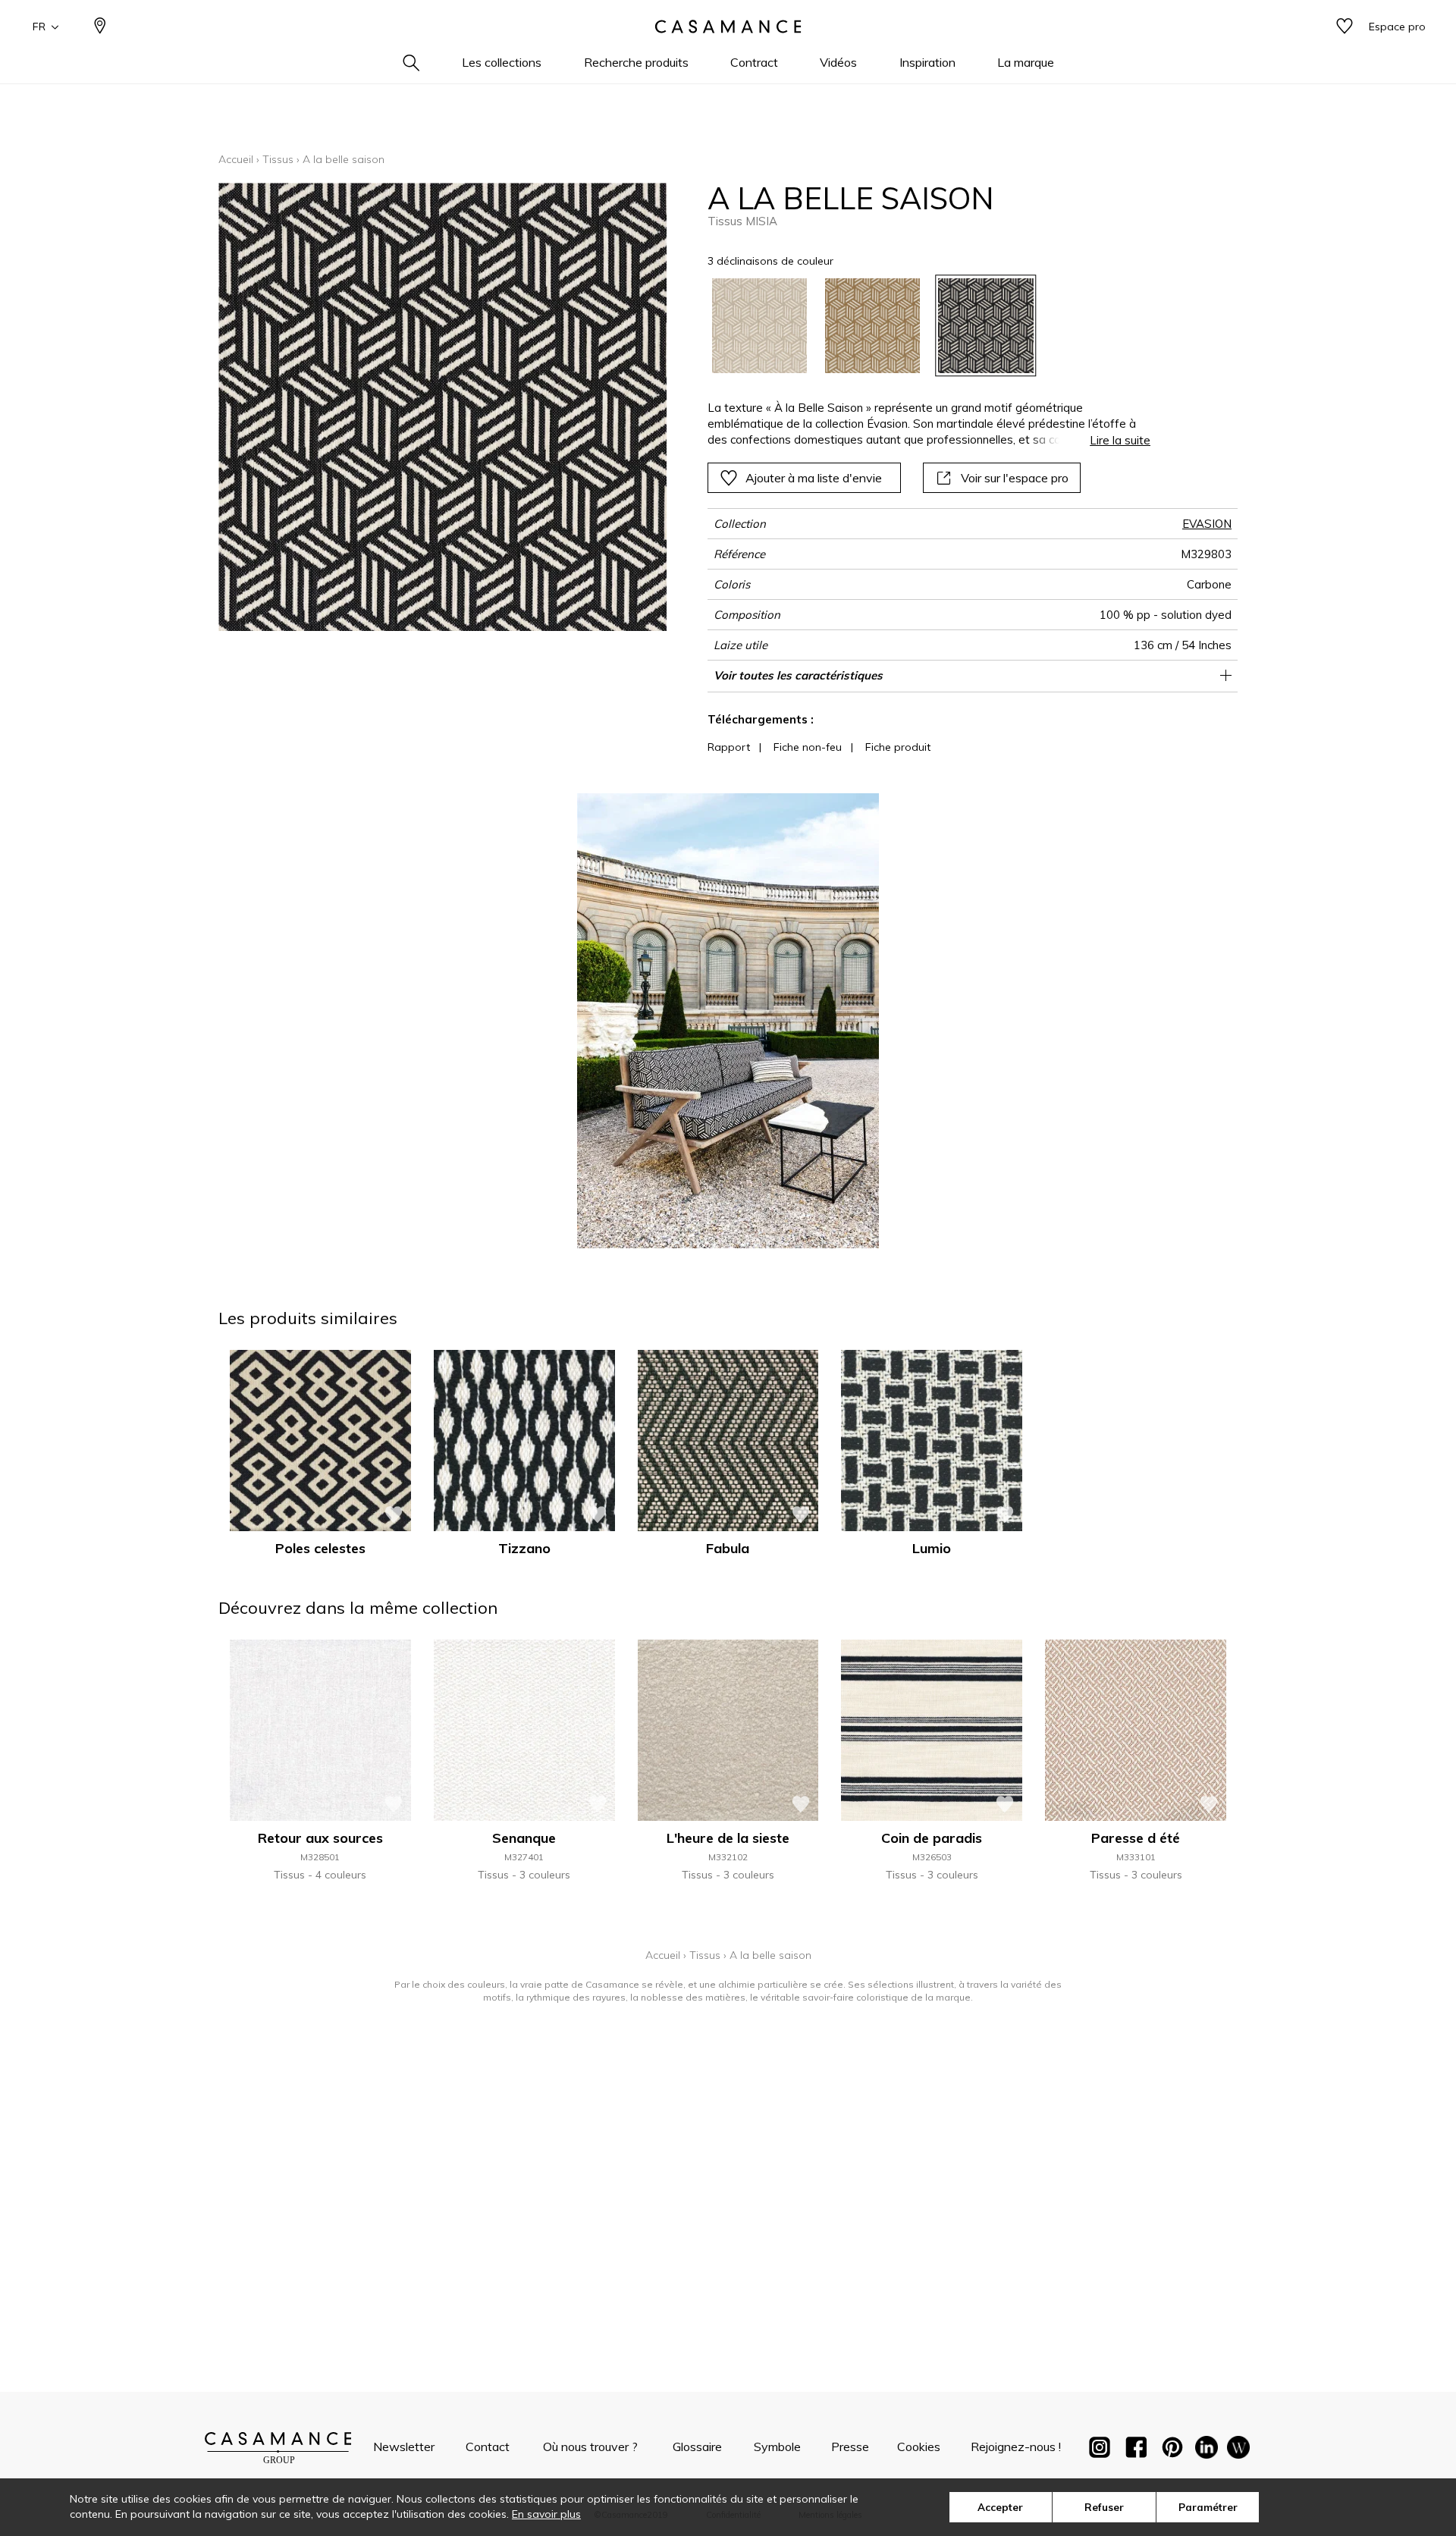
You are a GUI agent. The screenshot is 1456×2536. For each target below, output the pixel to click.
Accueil (236, 159)
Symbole (777, 2447)
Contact (488, 2447)
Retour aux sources (320, 1838)
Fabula (728, 1548)
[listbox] (920, 326)
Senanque (524, 1838)
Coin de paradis (932, 1838)
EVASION (1207, 524)
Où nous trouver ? (590, 2447)
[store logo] (728, 27)
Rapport (729, 747)
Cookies (919, 2447)
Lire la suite (1120, 440)
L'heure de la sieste (728, 1838)
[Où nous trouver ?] (100, 27)
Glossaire (697, 2447)
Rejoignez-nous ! (1016, 2447)
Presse (850, 2447)
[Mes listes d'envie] (1345, 27)
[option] (759, 326)
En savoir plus (546, 2514)
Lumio (932, 1548)
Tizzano (524, 1548)
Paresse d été (1136, 1838)
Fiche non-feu (808, 747)
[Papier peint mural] (1238, 2450)
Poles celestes (320, 1548)
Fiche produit (898, 747)
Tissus (278, 159)
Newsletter (404, 2447)
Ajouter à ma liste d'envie (814, 478)
